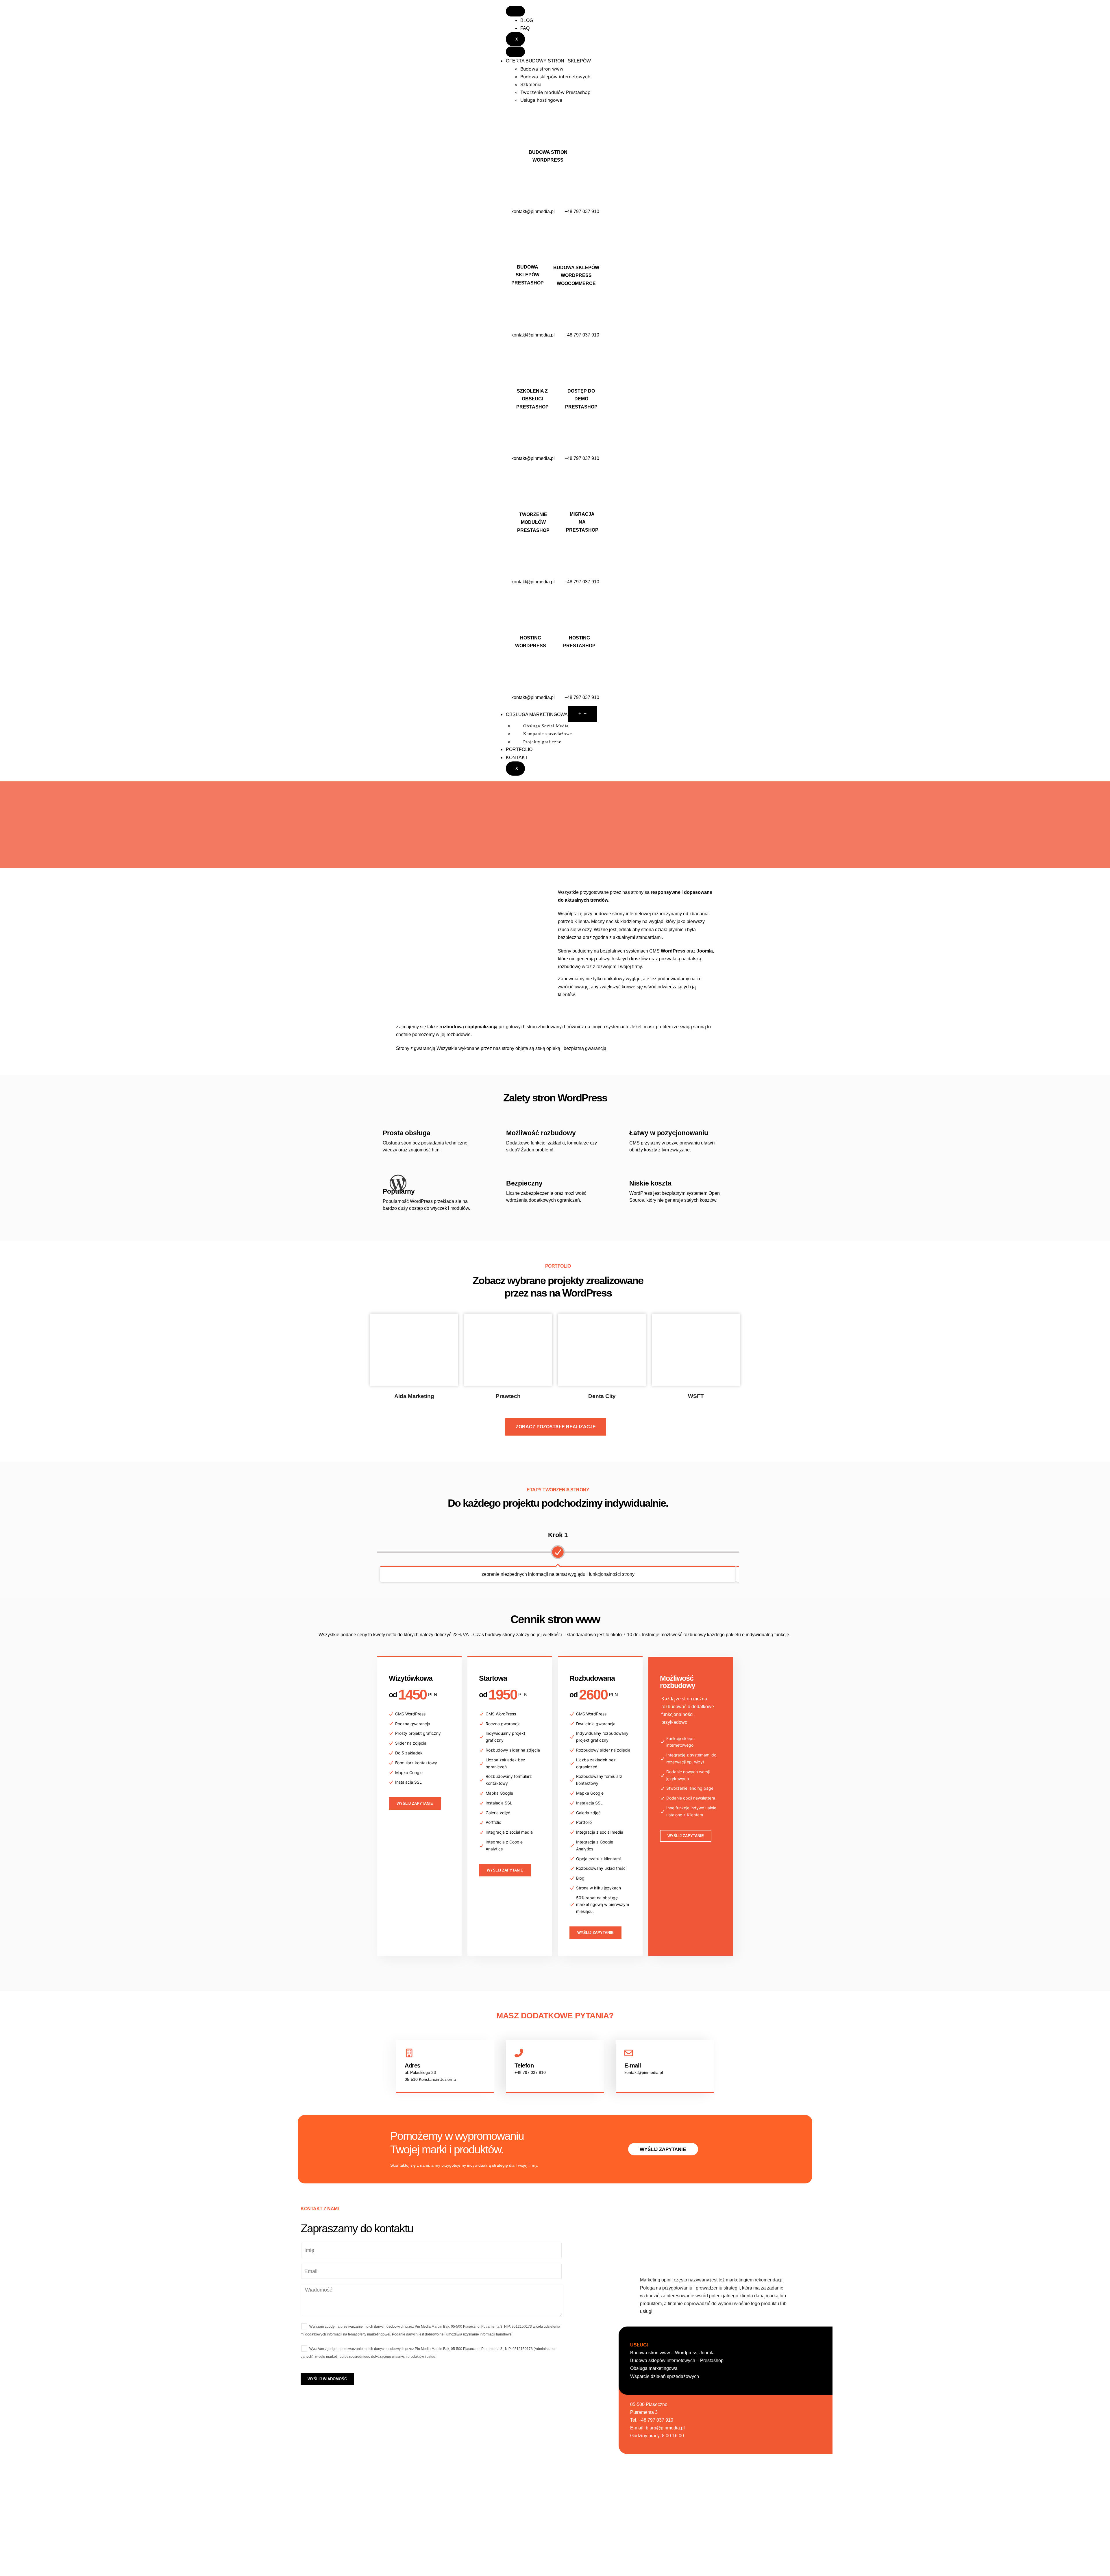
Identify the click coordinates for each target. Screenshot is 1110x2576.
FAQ (525, 28)
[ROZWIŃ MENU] (582, 714)
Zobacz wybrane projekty (528, 1280)
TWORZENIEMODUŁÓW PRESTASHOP (533, 522)
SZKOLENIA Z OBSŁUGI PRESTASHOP (532, 399)
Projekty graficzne (542, 742)
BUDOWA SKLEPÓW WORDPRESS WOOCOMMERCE (576, 275)
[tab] (562, 69)
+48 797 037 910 (582, 211)
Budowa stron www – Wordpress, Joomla (672, 2353)
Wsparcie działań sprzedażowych (665, 2376)
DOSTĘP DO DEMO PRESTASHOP (581, 399)
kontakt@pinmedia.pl (533, 211)
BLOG (527, 20)
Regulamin (638, 2548)
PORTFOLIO (519, 749)
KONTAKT (517, 758)
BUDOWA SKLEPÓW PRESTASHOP (528, 275)
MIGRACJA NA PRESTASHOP (582, 522)
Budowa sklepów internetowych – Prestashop (677, 2360)
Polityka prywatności (638, 2562)
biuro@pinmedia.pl (665, 2428)
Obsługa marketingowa (654, 2368)
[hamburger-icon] (515, 11)
